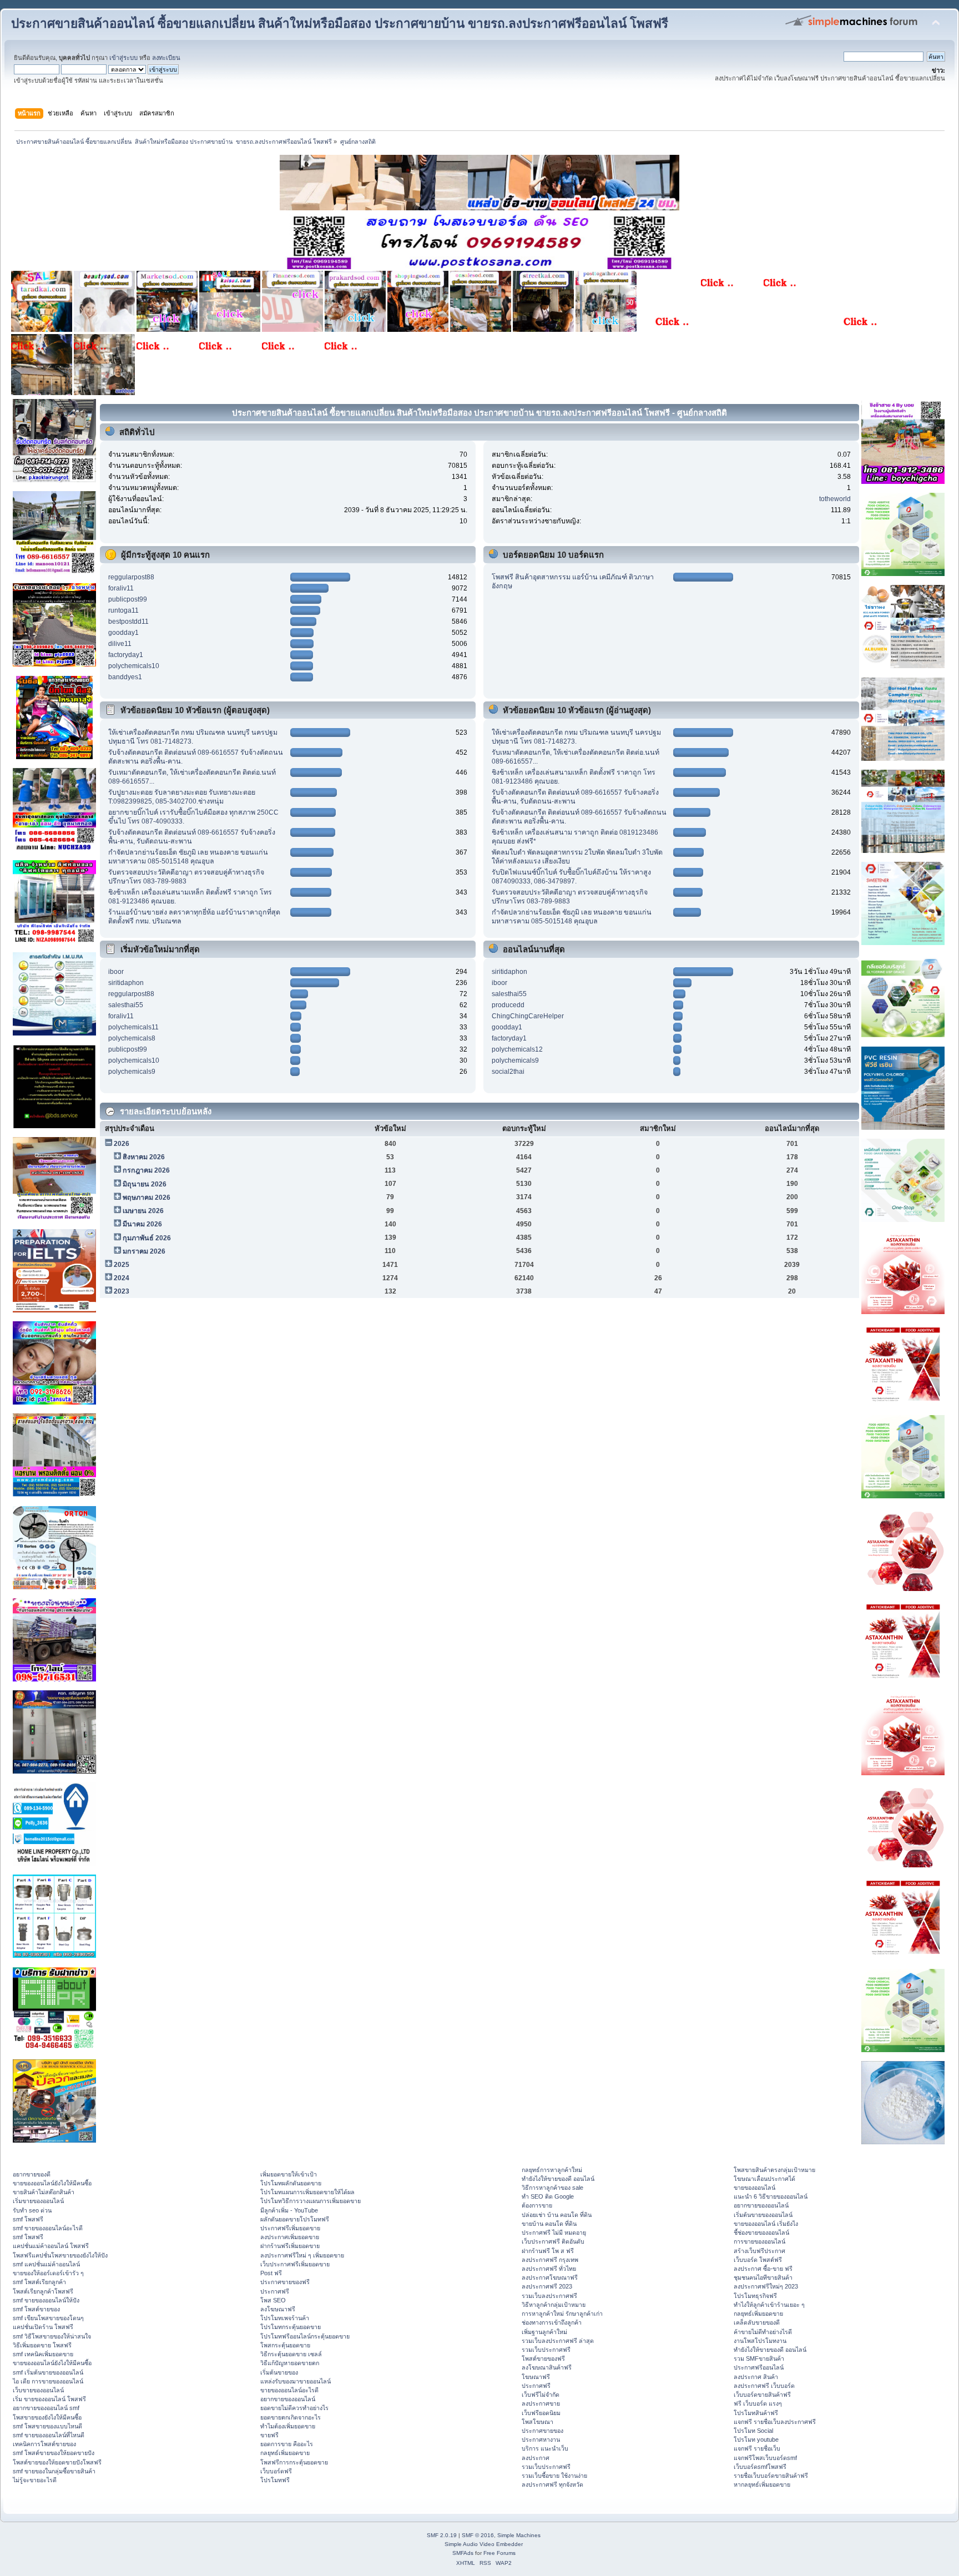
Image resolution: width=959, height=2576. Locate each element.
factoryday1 (126, 655)
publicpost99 (128, 599)
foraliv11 (121, 588)
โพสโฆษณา (537, 2422)
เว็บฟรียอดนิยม (541, 2413)
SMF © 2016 (478, 2535)
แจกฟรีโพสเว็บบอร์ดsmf (765, 2458)
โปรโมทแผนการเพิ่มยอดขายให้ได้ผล (307, 2192)
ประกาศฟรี (275, 2291)
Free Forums (499, 2553)
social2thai (508, 1072)
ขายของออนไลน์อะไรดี (289, 2390)
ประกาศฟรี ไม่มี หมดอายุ (554, 2232)
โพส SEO (273, 2300)
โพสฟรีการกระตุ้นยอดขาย (294, 2462)
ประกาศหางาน (541, 2439)
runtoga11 (123, 610)
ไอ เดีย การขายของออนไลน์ (48, 2381)
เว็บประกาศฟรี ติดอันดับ (553, 2241)
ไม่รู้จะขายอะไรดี (35, 2480)
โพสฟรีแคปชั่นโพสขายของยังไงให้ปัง (60, 2255)
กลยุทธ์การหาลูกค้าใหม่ (552, 2170)
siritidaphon (126, 983)
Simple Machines (519, 2535)
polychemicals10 (134, 666)
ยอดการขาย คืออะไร (287, 2444)
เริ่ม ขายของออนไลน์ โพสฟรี (49, 2399)
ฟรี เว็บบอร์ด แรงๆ (758, 2403)
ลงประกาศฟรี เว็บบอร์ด (764, 2386)
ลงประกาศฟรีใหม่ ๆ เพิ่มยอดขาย (302, 2255)
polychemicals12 (517, 1049)
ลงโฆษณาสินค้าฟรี (547, 2367)
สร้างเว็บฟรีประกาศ (759, 2251)
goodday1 (123, 633)
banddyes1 (125, 677)
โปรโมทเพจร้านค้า (285, 2318)
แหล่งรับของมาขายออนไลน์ (296, 2381)
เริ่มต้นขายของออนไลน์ (763, 2215)
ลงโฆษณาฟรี (278, 2309)
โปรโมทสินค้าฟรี (756, 2413)
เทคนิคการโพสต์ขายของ (44, 2444)
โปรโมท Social (753, 2431)
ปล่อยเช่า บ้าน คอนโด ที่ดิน (557, 2215)
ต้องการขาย (537, 2205)
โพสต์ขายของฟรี (543, 2358)
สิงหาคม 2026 (144, 1157)
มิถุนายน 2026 (145, 1184)
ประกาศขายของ (542, 2431)
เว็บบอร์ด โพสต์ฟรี (758, 2260)
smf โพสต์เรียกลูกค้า (39, 2282)
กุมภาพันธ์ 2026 (147, 1238)
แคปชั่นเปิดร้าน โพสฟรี (43, 2327)
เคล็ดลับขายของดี (757, 2322)
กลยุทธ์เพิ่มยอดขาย (285, 2453)
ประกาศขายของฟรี (285, 2282)
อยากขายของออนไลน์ (288, 2399)
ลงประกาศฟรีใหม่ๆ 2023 (766, 2286)
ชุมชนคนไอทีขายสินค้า (763, 2277)
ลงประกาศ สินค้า (756, 2377)
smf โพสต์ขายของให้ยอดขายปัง (54, 2453)
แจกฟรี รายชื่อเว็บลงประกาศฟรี (775, 2422)
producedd (508, 1005)
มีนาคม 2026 (142, 1224)
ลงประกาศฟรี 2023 (547, 2286)
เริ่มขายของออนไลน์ (38, 2201)
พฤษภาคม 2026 (147, 1198)
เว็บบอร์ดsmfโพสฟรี (760, 2467)
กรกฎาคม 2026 (146, 1170)
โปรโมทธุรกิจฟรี (755, 2296)
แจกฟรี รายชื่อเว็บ (757, 2448)
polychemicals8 (132, 1038)
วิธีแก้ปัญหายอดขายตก (290, 2363)
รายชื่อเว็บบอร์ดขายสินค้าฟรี (771, 2476)
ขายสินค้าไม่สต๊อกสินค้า (44, 2192)
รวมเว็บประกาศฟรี (546, 2350)
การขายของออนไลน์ (759, 2241)
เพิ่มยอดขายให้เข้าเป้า (289, 2174)
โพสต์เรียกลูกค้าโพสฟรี (43, 2291)
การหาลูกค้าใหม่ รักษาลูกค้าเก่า (562, 2314)
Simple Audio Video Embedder (484, 2544)
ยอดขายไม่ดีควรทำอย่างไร (294, 2408)
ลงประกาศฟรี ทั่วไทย (549, 2269)
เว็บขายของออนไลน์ (38, 2390)
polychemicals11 (133, 1027)
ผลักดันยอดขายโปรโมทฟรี (295, 2219)
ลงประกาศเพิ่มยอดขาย (290, 2237)
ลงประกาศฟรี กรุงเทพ (550, 2260)
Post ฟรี (271, 2273)
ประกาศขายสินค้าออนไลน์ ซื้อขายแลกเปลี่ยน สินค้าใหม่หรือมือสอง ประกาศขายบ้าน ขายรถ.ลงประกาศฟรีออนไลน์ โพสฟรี (340, 24)
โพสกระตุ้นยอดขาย (285, 2345)
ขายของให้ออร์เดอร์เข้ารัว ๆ (48, 2273)
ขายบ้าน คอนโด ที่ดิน (549, 2224)
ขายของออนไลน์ (754, 2188)
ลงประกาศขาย (541, 2403)
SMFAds (463, 2553)
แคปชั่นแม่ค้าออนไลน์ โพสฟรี (51, 2246)
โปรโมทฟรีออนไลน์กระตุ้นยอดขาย (305, 2336)
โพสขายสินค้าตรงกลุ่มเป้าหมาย (774, 2170)
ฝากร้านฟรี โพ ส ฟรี (548, 2251)
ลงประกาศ (536, 2458)
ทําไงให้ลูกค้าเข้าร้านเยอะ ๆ (769, 2305)
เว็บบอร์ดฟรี (276, 2471)
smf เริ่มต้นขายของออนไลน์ (48, 2372)
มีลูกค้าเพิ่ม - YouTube (289, 2210)
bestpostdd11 (128, 622)
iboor (116, 972)
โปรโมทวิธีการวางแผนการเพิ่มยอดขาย (311, 2201)
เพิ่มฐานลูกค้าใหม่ (544, 2332)
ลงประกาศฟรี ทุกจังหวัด (552, 2484)
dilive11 (120, 644)
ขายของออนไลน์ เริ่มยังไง (766, 2224)
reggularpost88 (131, 577)
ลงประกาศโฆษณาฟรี (550, 2277)
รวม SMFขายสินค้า (759, 2358)
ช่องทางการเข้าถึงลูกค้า (552, 2322)
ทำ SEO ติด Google (548, 2196)
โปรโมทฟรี (275, 2480)
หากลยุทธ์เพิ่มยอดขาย (762, 2484)
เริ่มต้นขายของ (279, 2372)
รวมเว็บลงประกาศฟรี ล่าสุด (558, 2341)
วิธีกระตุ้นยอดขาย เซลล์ (291, 2354)
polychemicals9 (132, 1072)
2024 (122, 1278)
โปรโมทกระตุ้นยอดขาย (291, 2327)
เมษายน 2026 (143, 1211)
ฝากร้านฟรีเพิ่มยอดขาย (290, 2246)
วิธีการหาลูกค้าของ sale (552, 2188)
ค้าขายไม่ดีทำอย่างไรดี (763, 2332)
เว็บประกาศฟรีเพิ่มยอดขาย (295, 2264)
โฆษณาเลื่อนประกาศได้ (764, 2179)
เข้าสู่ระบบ (123, 58)
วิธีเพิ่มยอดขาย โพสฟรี (42, 2345)
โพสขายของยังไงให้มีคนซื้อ (47, 2417)
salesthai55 (126, 1005)
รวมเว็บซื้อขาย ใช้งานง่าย (554, 2476)
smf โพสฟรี (28, 2219)
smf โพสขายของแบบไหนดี (47, 2426)
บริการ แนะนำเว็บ (545, 2448)
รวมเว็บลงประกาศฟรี (549, 2296)
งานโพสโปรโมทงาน (760, 2341)
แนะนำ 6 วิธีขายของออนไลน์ (771, 2196)
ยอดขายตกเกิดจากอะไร (291, 2417)
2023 (122, 1291)
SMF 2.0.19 (442, 2535)
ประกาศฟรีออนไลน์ (759, 2367)
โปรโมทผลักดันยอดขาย (291, 2183)
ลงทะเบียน (166, 58)
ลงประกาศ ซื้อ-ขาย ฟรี (763, 2269)
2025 (122, 1265)
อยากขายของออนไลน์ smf (46, 2408)
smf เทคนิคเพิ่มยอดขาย (43, 2354)
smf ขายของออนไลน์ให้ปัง (46, 2300)
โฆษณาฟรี (536, 2377)
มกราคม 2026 (144, 1251)
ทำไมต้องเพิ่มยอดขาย (288, 2426)
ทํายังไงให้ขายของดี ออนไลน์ (558, 2179)
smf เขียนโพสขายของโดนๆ (48, 2318)
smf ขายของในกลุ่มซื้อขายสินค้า (54, 2471)
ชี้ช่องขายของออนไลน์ (761, 2232)
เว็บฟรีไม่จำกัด (541, 2395)
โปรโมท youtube (756, 2439)
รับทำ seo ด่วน (32, 2210)
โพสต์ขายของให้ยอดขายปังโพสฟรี (57, 2462)
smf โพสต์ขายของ (36, 2309)
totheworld (835, 499)
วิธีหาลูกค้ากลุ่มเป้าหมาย (554, 2305)
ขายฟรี (269, 2435)
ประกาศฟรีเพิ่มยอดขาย (290, 2228)
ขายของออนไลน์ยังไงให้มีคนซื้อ (52, 2183)
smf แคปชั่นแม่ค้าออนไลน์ (46, 2264)
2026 (122, 1144)
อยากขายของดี (32, 2174)
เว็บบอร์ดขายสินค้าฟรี (762, 2395)
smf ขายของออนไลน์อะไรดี (48, 2228)
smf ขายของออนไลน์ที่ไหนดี (49, 2435)
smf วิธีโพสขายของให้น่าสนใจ (52, 2336)
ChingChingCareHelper (528, 1016)
